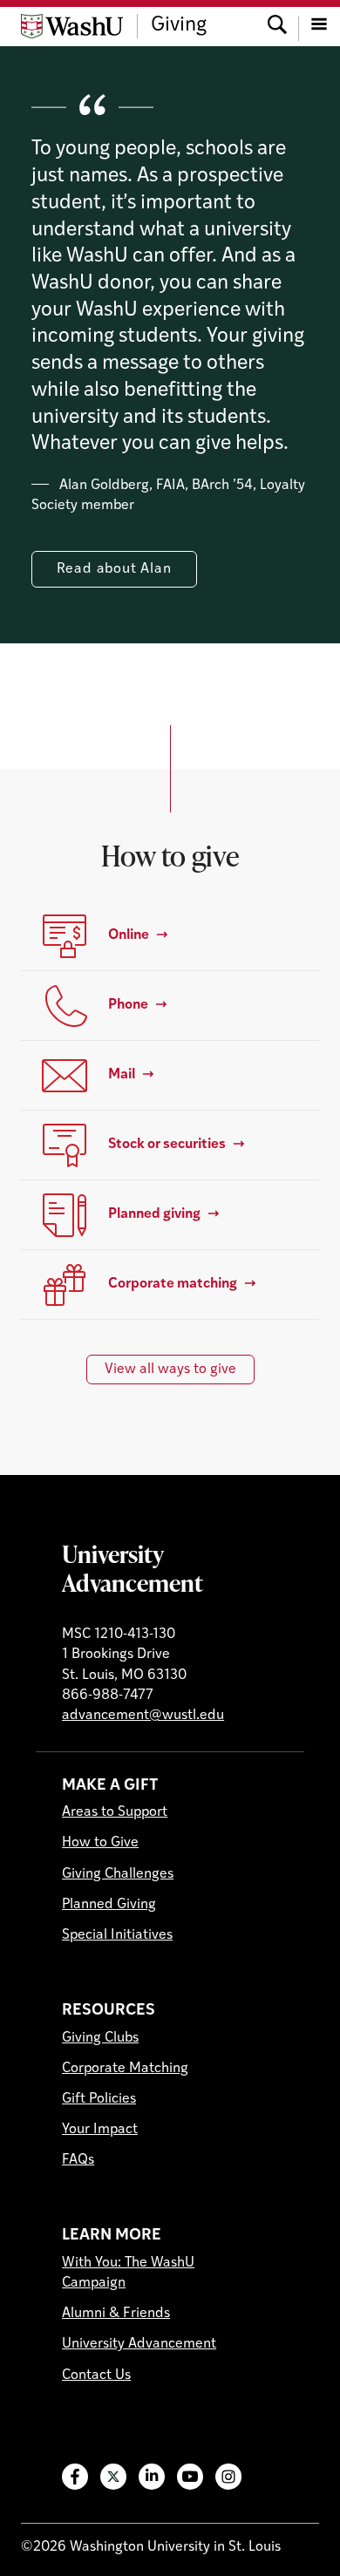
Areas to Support (115, 1812)
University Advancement (133, 1568)
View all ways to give (170, 1370)
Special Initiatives (117, 1935)
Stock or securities (167, 1145)
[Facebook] (75, 2477)
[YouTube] (190, 2477)
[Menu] (319, 26)
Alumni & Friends (116, 2314)
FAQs (78, 2160)
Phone (128, 1005)
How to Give (100, 1843)
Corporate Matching (125, 2069)
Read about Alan (114, 569)
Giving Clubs (100, 2038)
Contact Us (96, 2375)
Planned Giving (109, 1905)
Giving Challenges (118, 1874)
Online (129, 935)
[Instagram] (228, 2477)
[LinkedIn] (152, 2477)
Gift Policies (99, 2099)
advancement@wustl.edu (143, 1716)
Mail (122, 1075)
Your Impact (100, 2130)
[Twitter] (113, 2477)
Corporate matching (173, 1284)
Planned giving (154, 1214)
